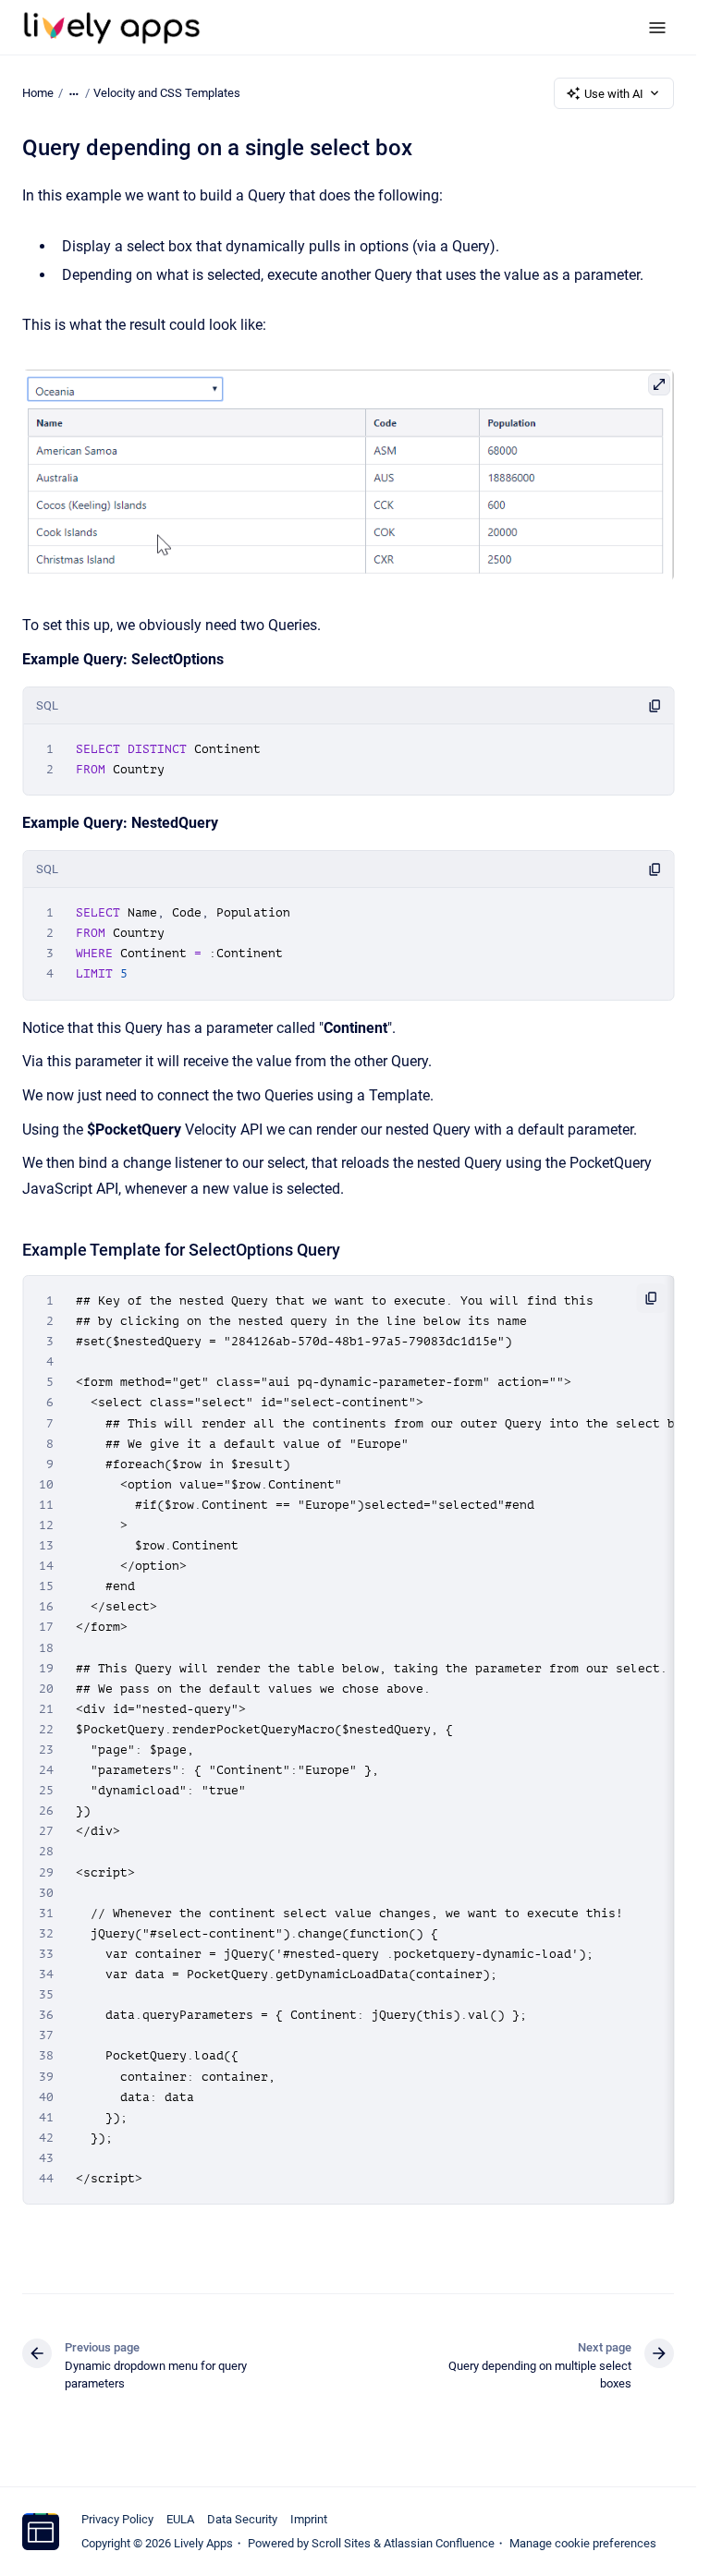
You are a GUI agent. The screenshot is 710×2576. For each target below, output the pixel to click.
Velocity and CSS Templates (167, 93)
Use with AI (614, 94)
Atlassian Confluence (439, 2543)
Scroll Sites (341, 2543)
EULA (180, 2519)
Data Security (242, 2519)
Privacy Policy (117, 2519)
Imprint (309, 2519)
